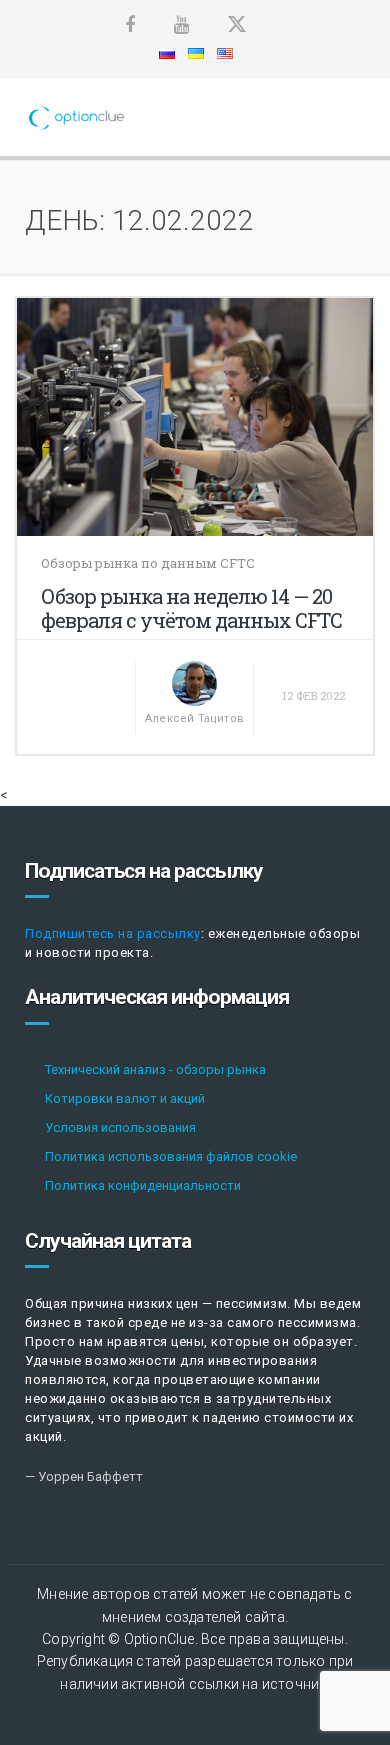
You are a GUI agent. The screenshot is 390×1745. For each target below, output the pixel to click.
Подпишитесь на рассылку (113, 933)
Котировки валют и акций (125, 1098)
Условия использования (120, 1127)
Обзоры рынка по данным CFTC (148, 563)
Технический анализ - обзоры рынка (155, 1069)
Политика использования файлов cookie (171, 1156)
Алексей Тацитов (194, 718)
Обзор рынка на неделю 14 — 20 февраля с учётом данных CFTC (191, 608)
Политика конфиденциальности (143, 1185)
